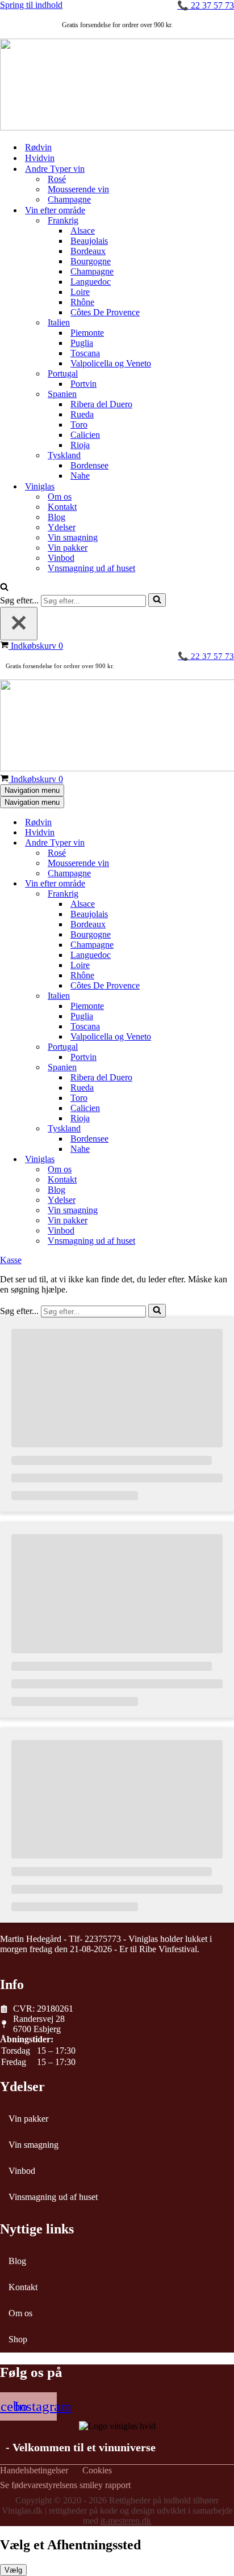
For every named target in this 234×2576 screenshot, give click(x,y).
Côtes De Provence (105, 312)
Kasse (11, 1260)
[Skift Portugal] (199, 1047)
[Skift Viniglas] (199, 1160)
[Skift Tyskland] (199, 1129)
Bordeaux (88, 251)
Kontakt (62, 507)
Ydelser (62, 527)
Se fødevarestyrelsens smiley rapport (65, 2485)
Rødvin (38, 147)
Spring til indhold (31, 5)
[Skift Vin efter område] (199, 884)
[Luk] (19, 624)
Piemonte (87, 333)
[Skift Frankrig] (199, 894)
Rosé (57, 179)
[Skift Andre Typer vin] (199, 843)
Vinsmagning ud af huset (53, 2197)
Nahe (80, 476)
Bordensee (89, 465)
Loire (80, 292)
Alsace (83, 231)
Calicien (85, 435)
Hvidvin (40, 158)
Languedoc (91, 282)
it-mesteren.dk (126, 2521)
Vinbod (61, 558)
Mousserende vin (78, 189)
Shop (18, 2339)
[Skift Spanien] (199, 1068)
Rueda (82, 414)
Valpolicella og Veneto (111, 363)
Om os (60, 497)
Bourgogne (91, 261)
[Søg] (4, 588)
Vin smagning (73, 537)
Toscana (85, 353)
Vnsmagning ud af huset (91, 568)
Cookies (97, 2471)
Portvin (83, 384)
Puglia (82, 343)
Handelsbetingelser (34, 2471)
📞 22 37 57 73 (206, 5)
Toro (79, 425)
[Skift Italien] (199, 996)
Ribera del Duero (101, 404)
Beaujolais (89, 241)
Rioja (80, 445)
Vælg (13, 2570)
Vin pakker (68, 548)
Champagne (69, 199)
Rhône (82, 302)
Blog (57, 517)
